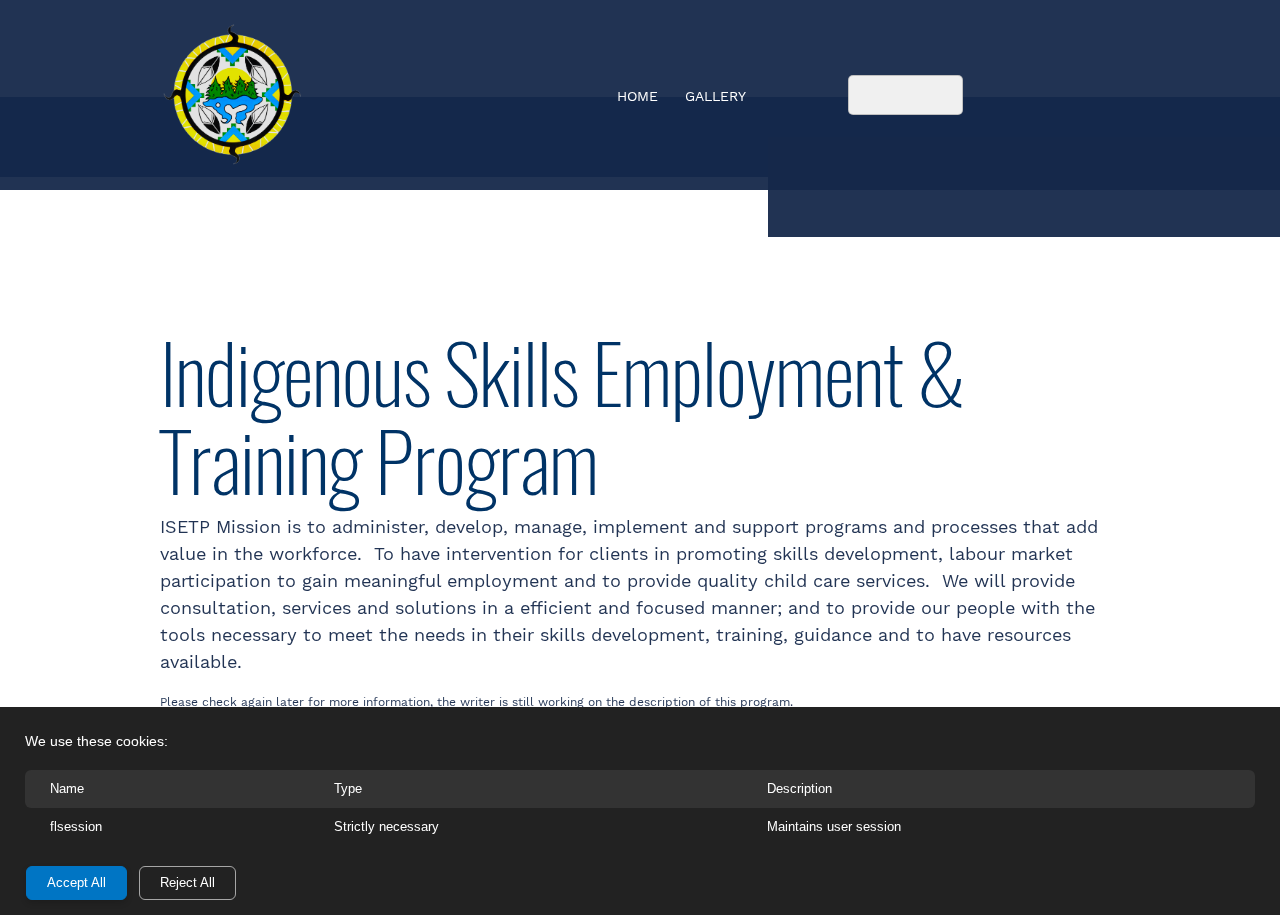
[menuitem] (638, 98)
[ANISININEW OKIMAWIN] (232, 95)
